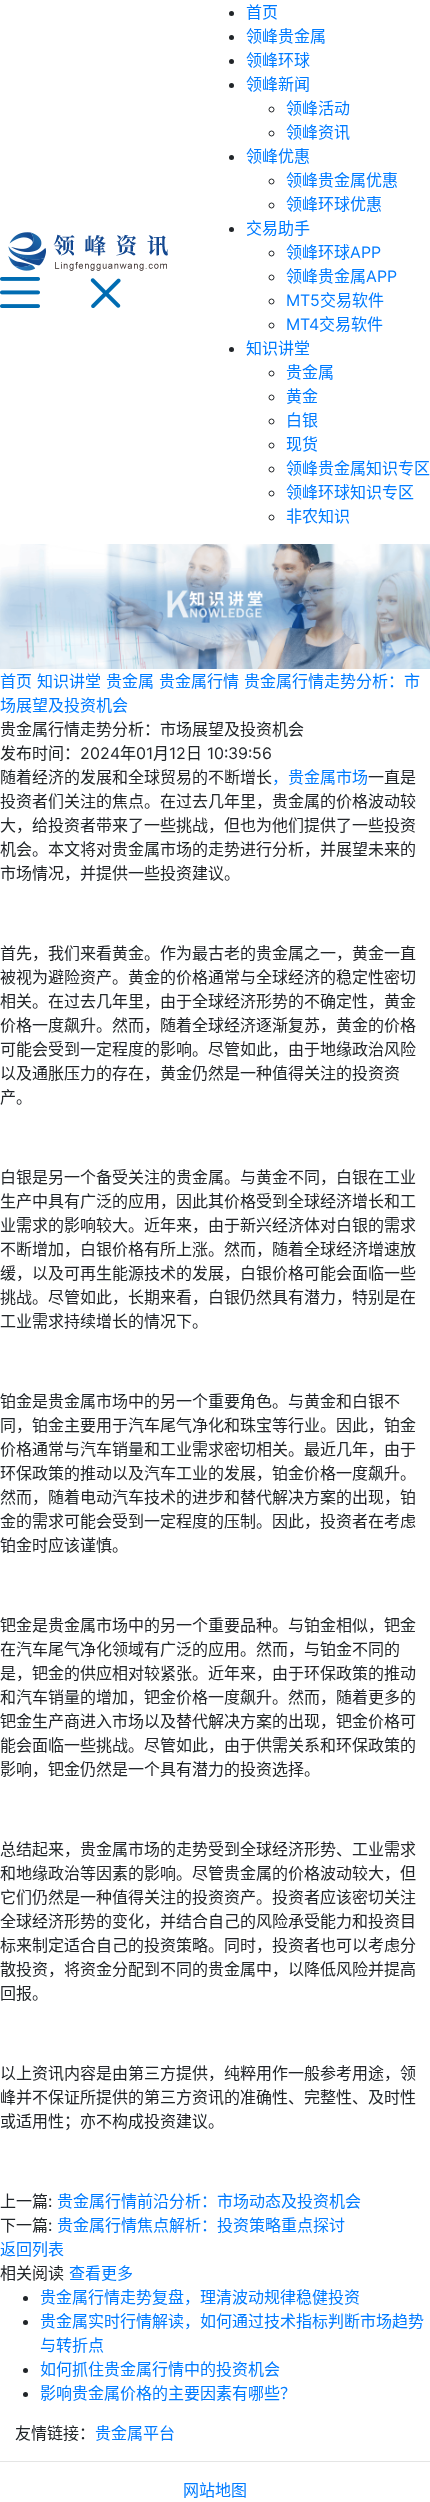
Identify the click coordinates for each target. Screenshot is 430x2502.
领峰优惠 (278, 156)
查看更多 (101, 2273)
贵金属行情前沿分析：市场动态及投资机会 (209, 2201)
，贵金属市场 (320, 777)
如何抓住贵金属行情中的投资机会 (160, 2369)
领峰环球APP (333, 252)
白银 (302, 420)
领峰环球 (278, 60)
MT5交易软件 (335, 300)
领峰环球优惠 (334, 204)
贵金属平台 (135, 2433)
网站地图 (215, 2490)
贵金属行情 (199, 681)
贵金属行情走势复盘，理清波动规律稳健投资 (200, 2297)
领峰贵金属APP (341, 276)
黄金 (302, 396)
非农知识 (318, 516)
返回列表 (32, 2249)
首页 (262, 12)
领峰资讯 (318, 132)
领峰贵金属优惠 (342, 180)
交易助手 (278, 228)
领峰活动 (318, 108)
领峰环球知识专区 (350, 492)
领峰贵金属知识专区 (358, 468)
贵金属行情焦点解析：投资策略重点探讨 (201, 2225)
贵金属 (310, 372)
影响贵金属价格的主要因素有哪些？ (168, 2393)
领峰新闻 (278, 84)
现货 (302, 444)
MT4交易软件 (334, 324)
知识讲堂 (278, 348)
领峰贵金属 (286, 36)
